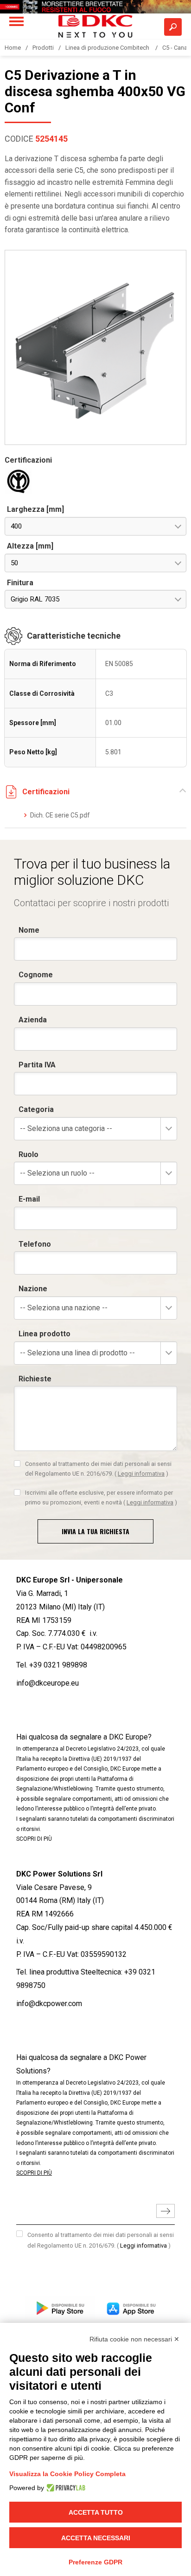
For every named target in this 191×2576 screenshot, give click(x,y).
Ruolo (29, 1154)
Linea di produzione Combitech (108, 48)
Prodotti (43, 48)
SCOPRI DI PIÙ (34, 1839)
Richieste (35, 1379)
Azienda (33, 1020)
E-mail (29, 1199)
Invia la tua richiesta (95, 1531)
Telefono (35, 1244)
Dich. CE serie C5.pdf (60, 815)
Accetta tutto (96, 2512)
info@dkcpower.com (49, 2004)
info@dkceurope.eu (48, 1683)
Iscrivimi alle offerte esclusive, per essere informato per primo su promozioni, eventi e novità (101, 1497)
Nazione (33, 1289)
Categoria (36, 1109)
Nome (29, 930)
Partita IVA (37, 1065)
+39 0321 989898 (58, 1665)
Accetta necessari (96, 2538)
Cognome (36, 975)
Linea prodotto (45, 1334)
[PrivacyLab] (65, 2488)
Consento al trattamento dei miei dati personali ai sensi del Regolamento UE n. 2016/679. (98, 1468)
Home (13, 48)
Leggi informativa (141, 1474)
